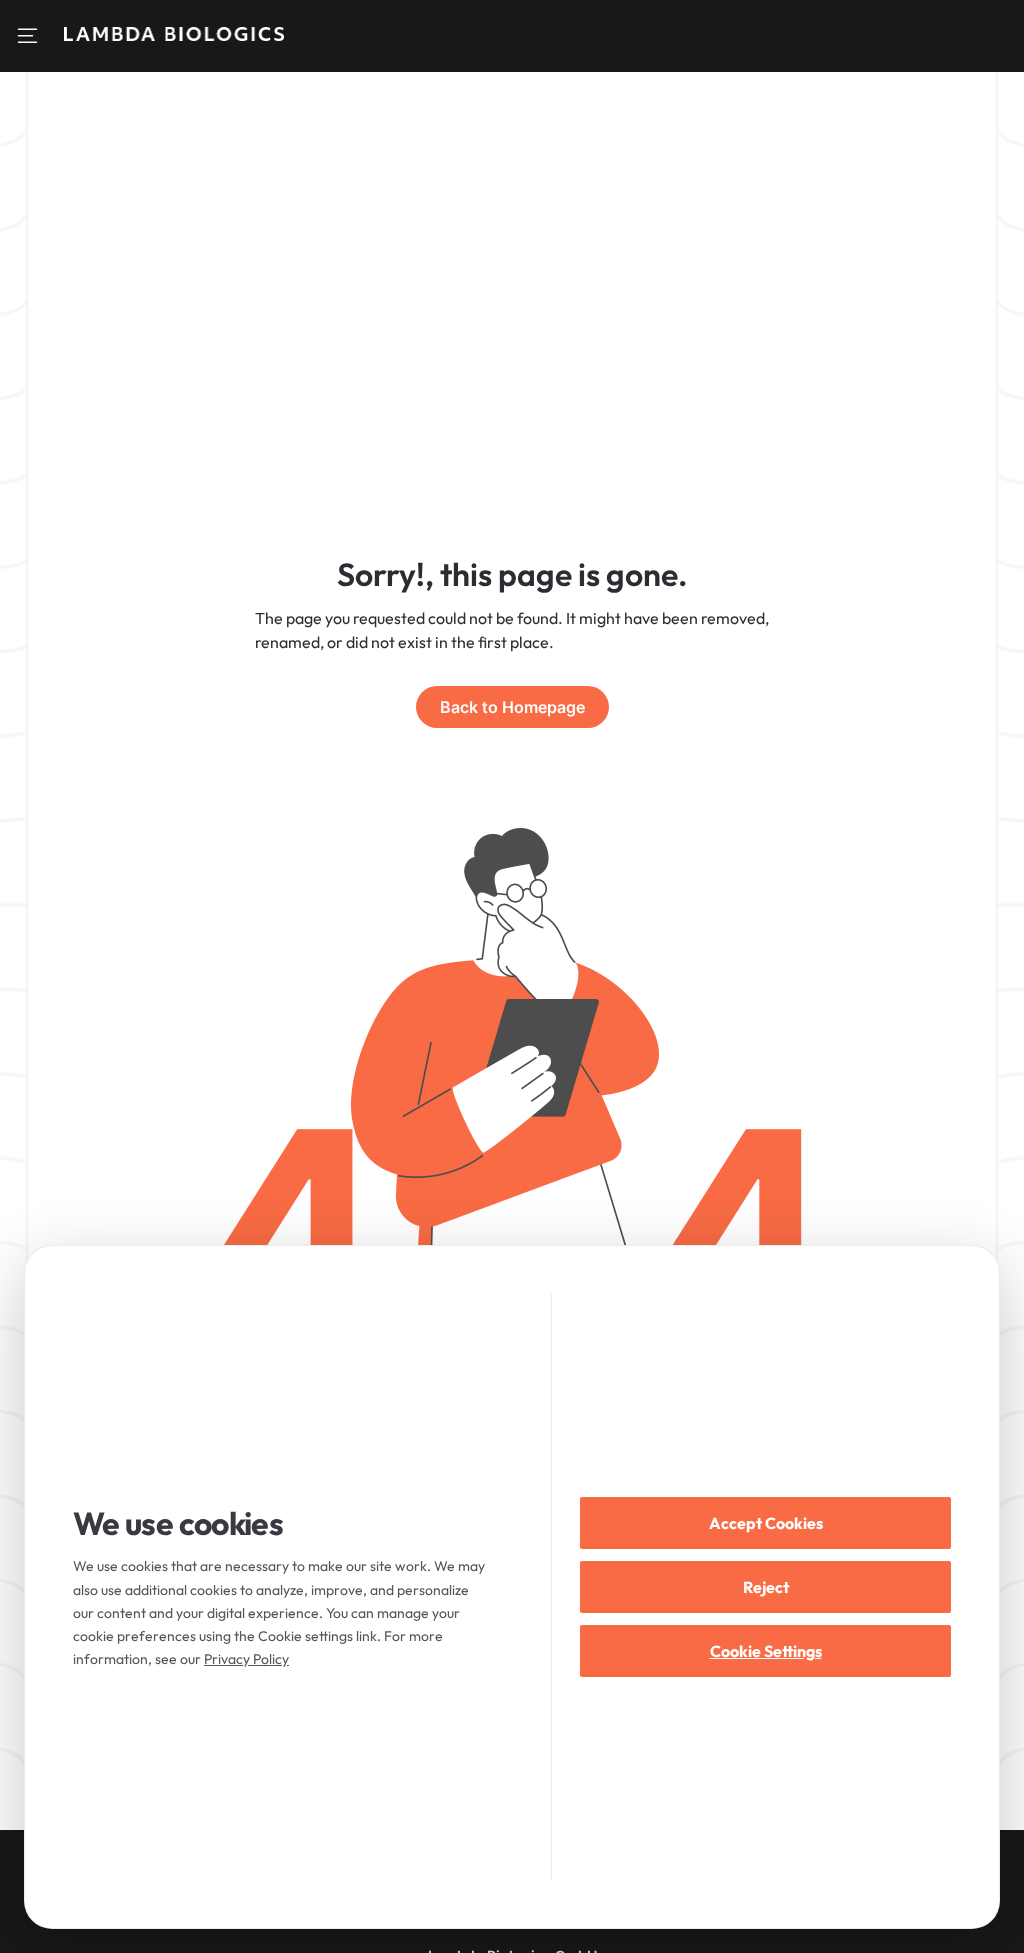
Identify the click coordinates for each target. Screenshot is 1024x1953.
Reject (766, 1587)
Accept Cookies (766, 1523)
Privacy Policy (246, 1659)
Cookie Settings (766, 1651)
